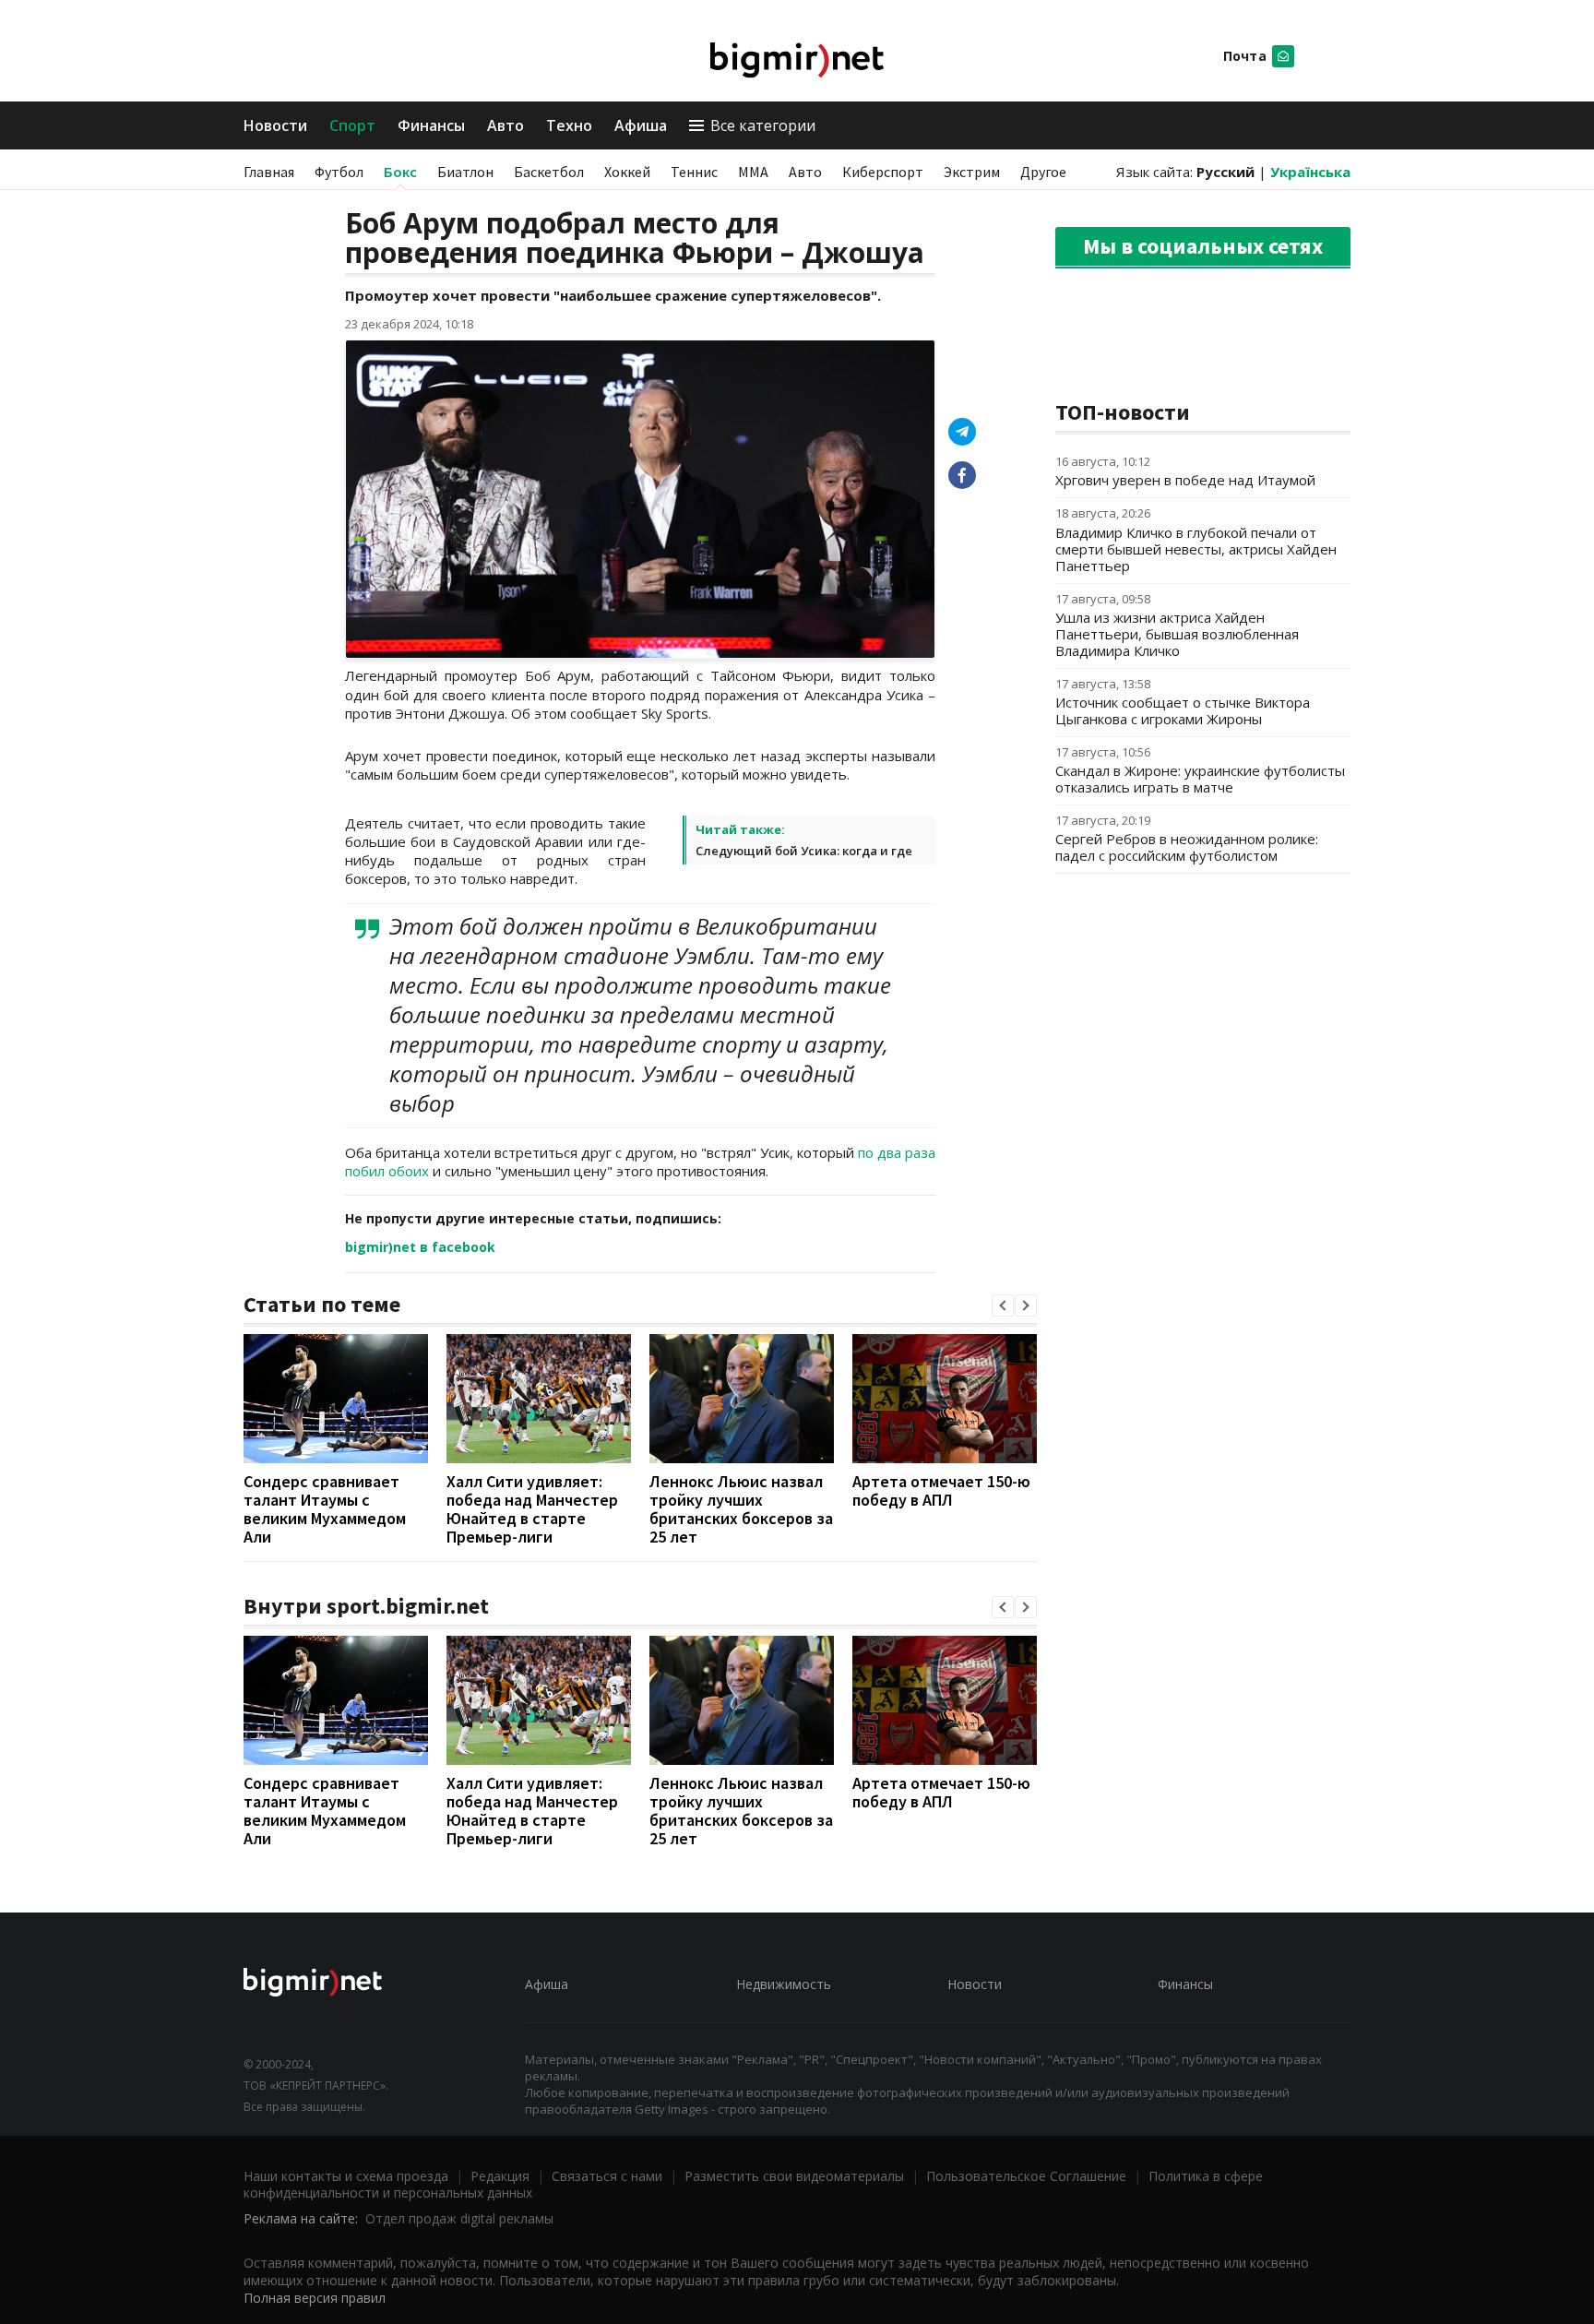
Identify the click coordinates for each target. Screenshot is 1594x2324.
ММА (753, 172)
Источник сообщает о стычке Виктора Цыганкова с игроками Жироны (1183, 710)
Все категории (763, 125)
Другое (1043, 172)
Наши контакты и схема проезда (346, 2176)
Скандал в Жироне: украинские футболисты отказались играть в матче (1200, 779)
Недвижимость (784, 1984)
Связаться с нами (607, 2176)
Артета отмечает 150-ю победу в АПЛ (941, 1490)
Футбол (339, 172)
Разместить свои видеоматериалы (794, 2176)
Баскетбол (549, 172)
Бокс (400, 172)
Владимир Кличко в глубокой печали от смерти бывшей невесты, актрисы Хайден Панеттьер (1196, 549)
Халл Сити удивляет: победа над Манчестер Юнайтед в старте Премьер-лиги (532, 1509)
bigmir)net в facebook (420, 1247)
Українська (1310, 172)
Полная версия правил (315, 2298)
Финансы (431, 125)
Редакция (500, 2176)
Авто (506, 125)
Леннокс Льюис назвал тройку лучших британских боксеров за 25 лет (741, 1509)
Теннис (694, 172)
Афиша (641, 125)
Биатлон (465, 172)
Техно (569, 125)
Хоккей (627, 172)
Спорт (352, 125)
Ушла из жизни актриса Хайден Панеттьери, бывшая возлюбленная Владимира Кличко (1177, 634)
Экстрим (972, 172)
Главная (269, 172)
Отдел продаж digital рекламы (459, 2218)
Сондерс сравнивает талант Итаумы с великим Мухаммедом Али (325, 1509)
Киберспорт (883, 172)
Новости (275, 125)
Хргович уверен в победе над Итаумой (1185, 480)
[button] (1003, 1305)
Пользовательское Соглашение (1026, 2176)
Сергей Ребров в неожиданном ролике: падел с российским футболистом (1187, 847)
